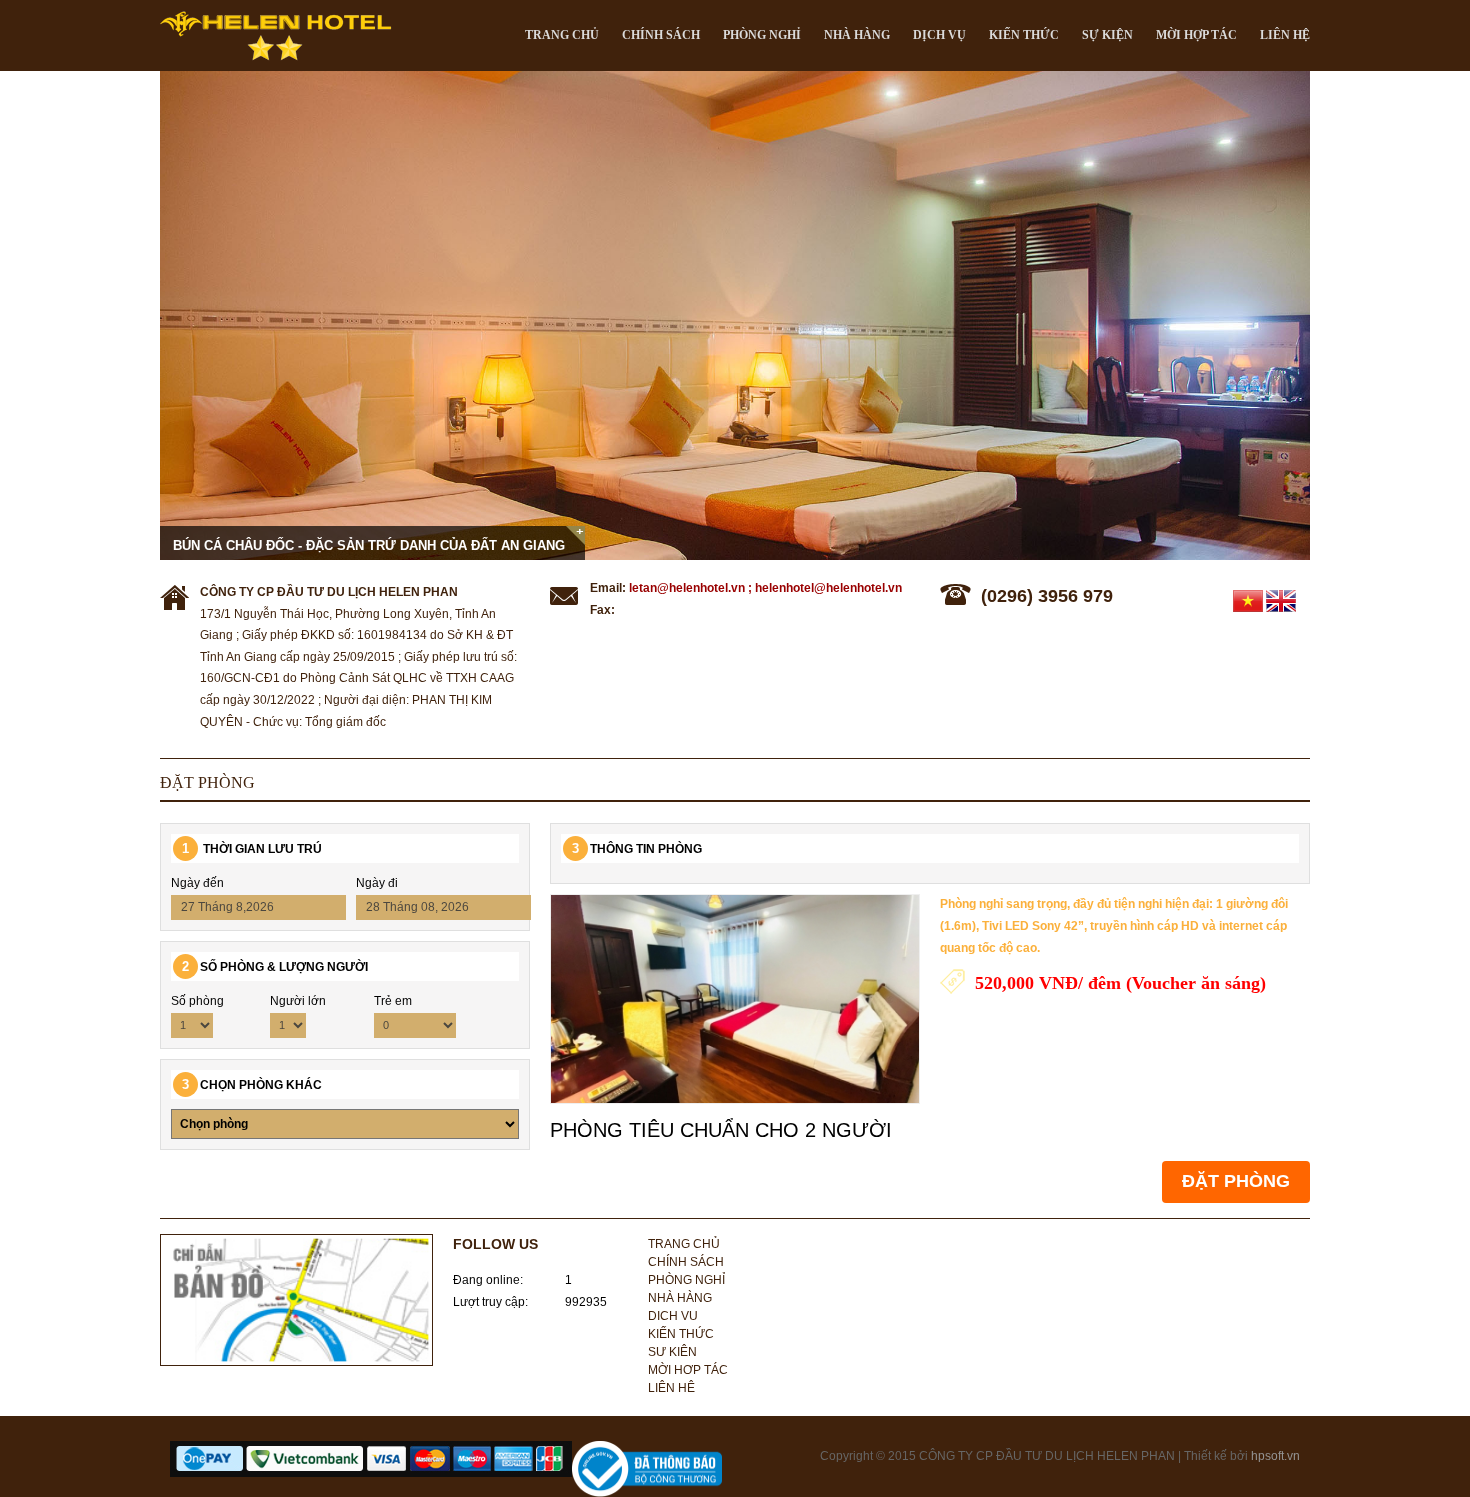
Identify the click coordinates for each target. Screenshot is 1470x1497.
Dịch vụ (939, 35)
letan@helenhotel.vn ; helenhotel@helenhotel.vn (765, 588)
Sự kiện (1107, 35)
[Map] (296, 1299)
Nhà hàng (857, 35)
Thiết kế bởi (1217, 1456)
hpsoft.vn (1275, 1456)
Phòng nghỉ (686, 1280)
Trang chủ (562, 35)
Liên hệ (1285, 35)
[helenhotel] (275, 33)
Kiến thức (1024, 35)
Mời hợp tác (1196, 35)
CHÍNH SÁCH (661, 35)
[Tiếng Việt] (1248, 600)
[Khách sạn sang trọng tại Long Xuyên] (735, 315)
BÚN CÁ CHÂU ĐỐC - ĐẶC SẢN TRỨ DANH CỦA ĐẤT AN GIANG (369, 545)
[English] (1281, 600)
